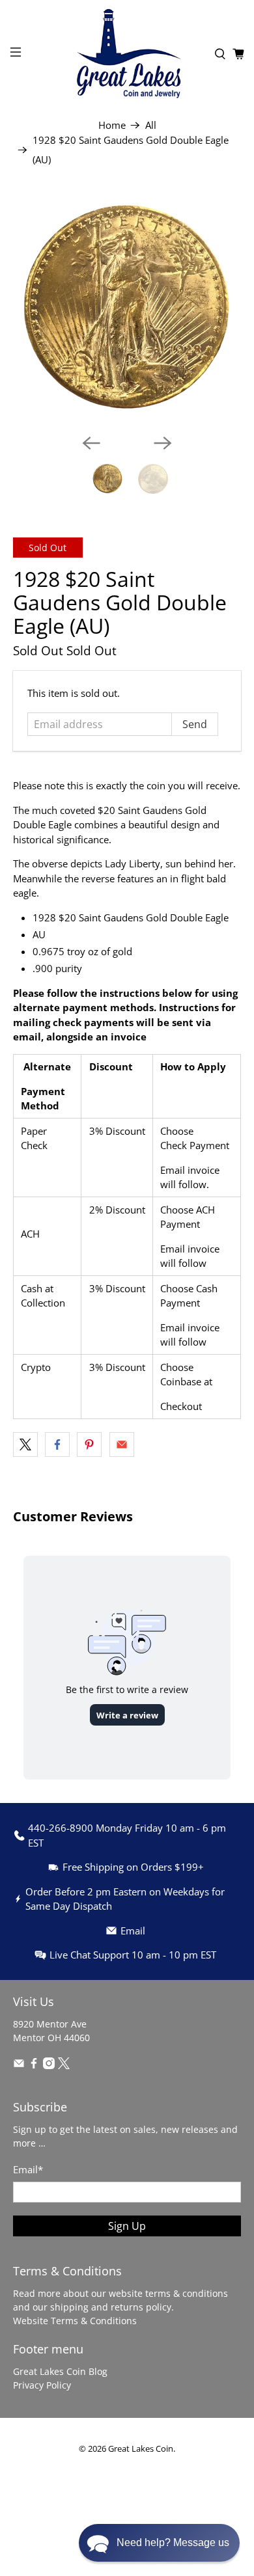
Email (28, 2169)
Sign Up (127, 2226)
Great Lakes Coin (141, 2449)
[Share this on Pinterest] (89, 1444)
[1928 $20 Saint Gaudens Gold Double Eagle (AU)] (127, 309)
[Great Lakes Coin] (127, 54)
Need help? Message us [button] (173, 2542)
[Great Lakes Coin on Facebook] (34, 2066)
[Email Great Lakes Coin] (19, 2066)
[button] (159, 2543)
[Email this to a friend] (122, 1444)
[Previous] (91, 443)
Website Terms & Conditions (75, 2321)
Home (112, 125)
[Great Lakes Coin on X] (64, 2066)
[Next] (163, 443)
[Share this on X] (25, 1444)
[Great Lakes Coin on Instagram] (49, 2066)
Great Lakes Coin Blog (60, 2371)
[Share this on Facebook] (57, 1444)
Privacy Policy (42, 2385)
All (151, 125)
